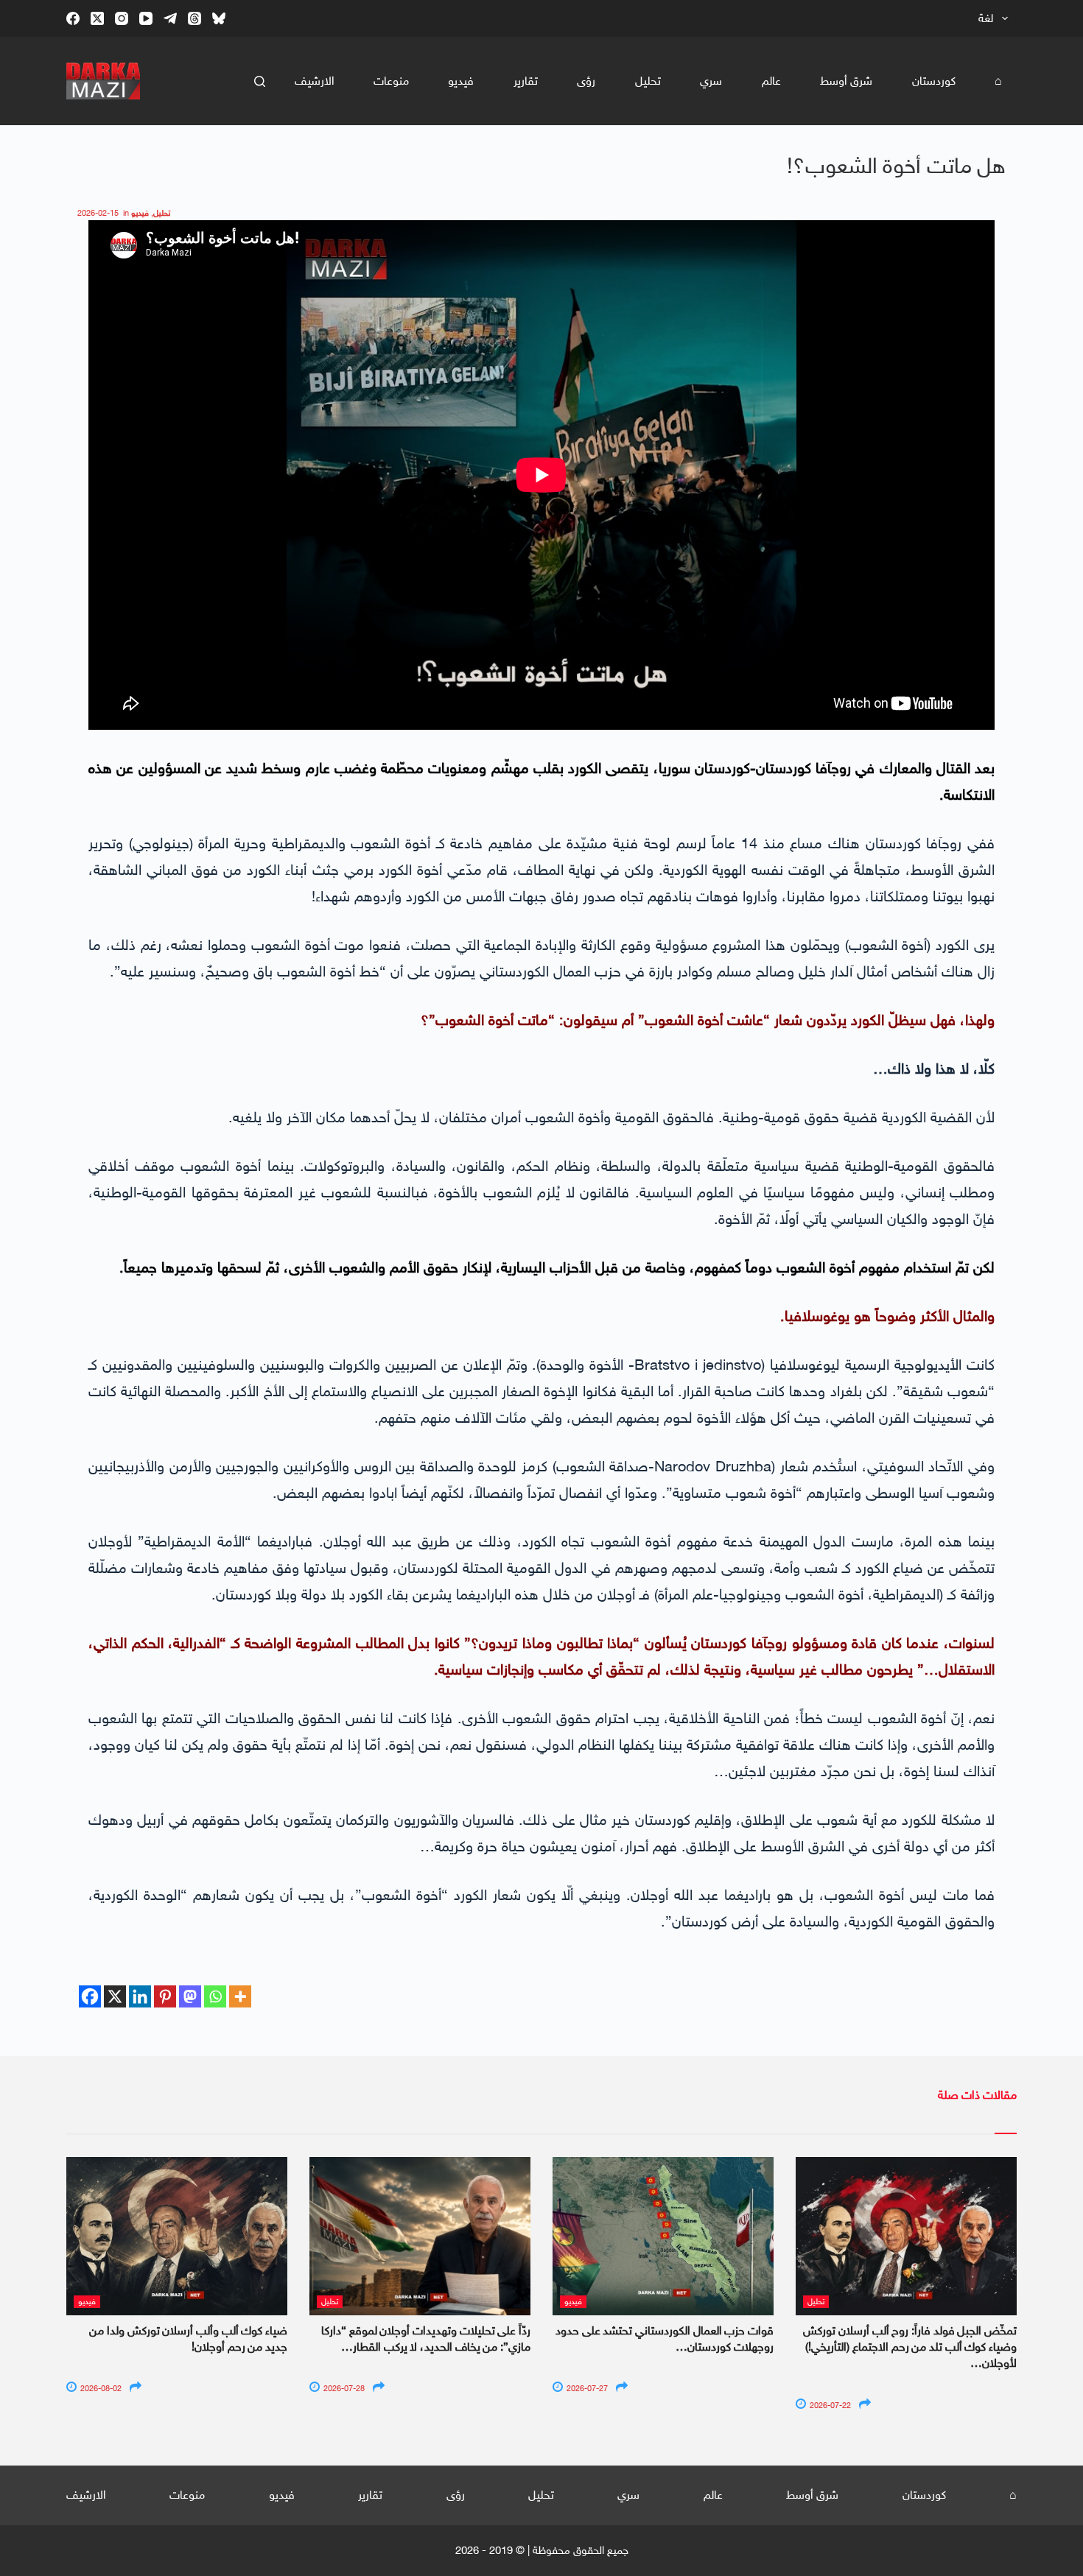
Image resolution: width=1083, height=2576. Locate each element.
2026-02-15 (98, 213)
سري (711, 81)
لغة (986, 18)
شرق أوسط (846, 81)
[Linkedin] (140, 1996)
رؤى (586, 81)
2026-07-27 (586, 2389)
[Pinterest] (165, 1996)
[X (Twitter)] (97, 18)
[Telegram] (170, 18)
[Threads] (194, 18)
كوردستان (934, 81)
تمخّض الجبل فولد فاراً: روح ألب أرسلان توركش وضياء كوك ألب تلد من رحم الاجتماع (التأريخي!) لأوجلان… (910, 2347)
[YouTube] (146, 18)
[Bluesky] (219, 18)
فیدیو (461, 81)
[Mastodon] (190, 1996)
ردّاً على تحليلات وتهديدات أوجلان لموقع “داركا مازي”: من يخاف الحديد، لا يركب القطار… (426, 2339)
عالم (771, 81)
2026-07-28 (343, 2389)
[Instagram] (122, 18)
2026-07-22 (829, 2406)
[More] (240, 1996)
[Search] (260, 81)
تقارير (526, 81)
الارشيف (315, 81)
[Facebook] (73, 18)
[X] (115, 1996)
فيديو (140, 213)
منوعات (391, 81)
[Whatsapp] (215, 1996)
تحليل (648, 81)
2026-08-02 (100, 2389)
